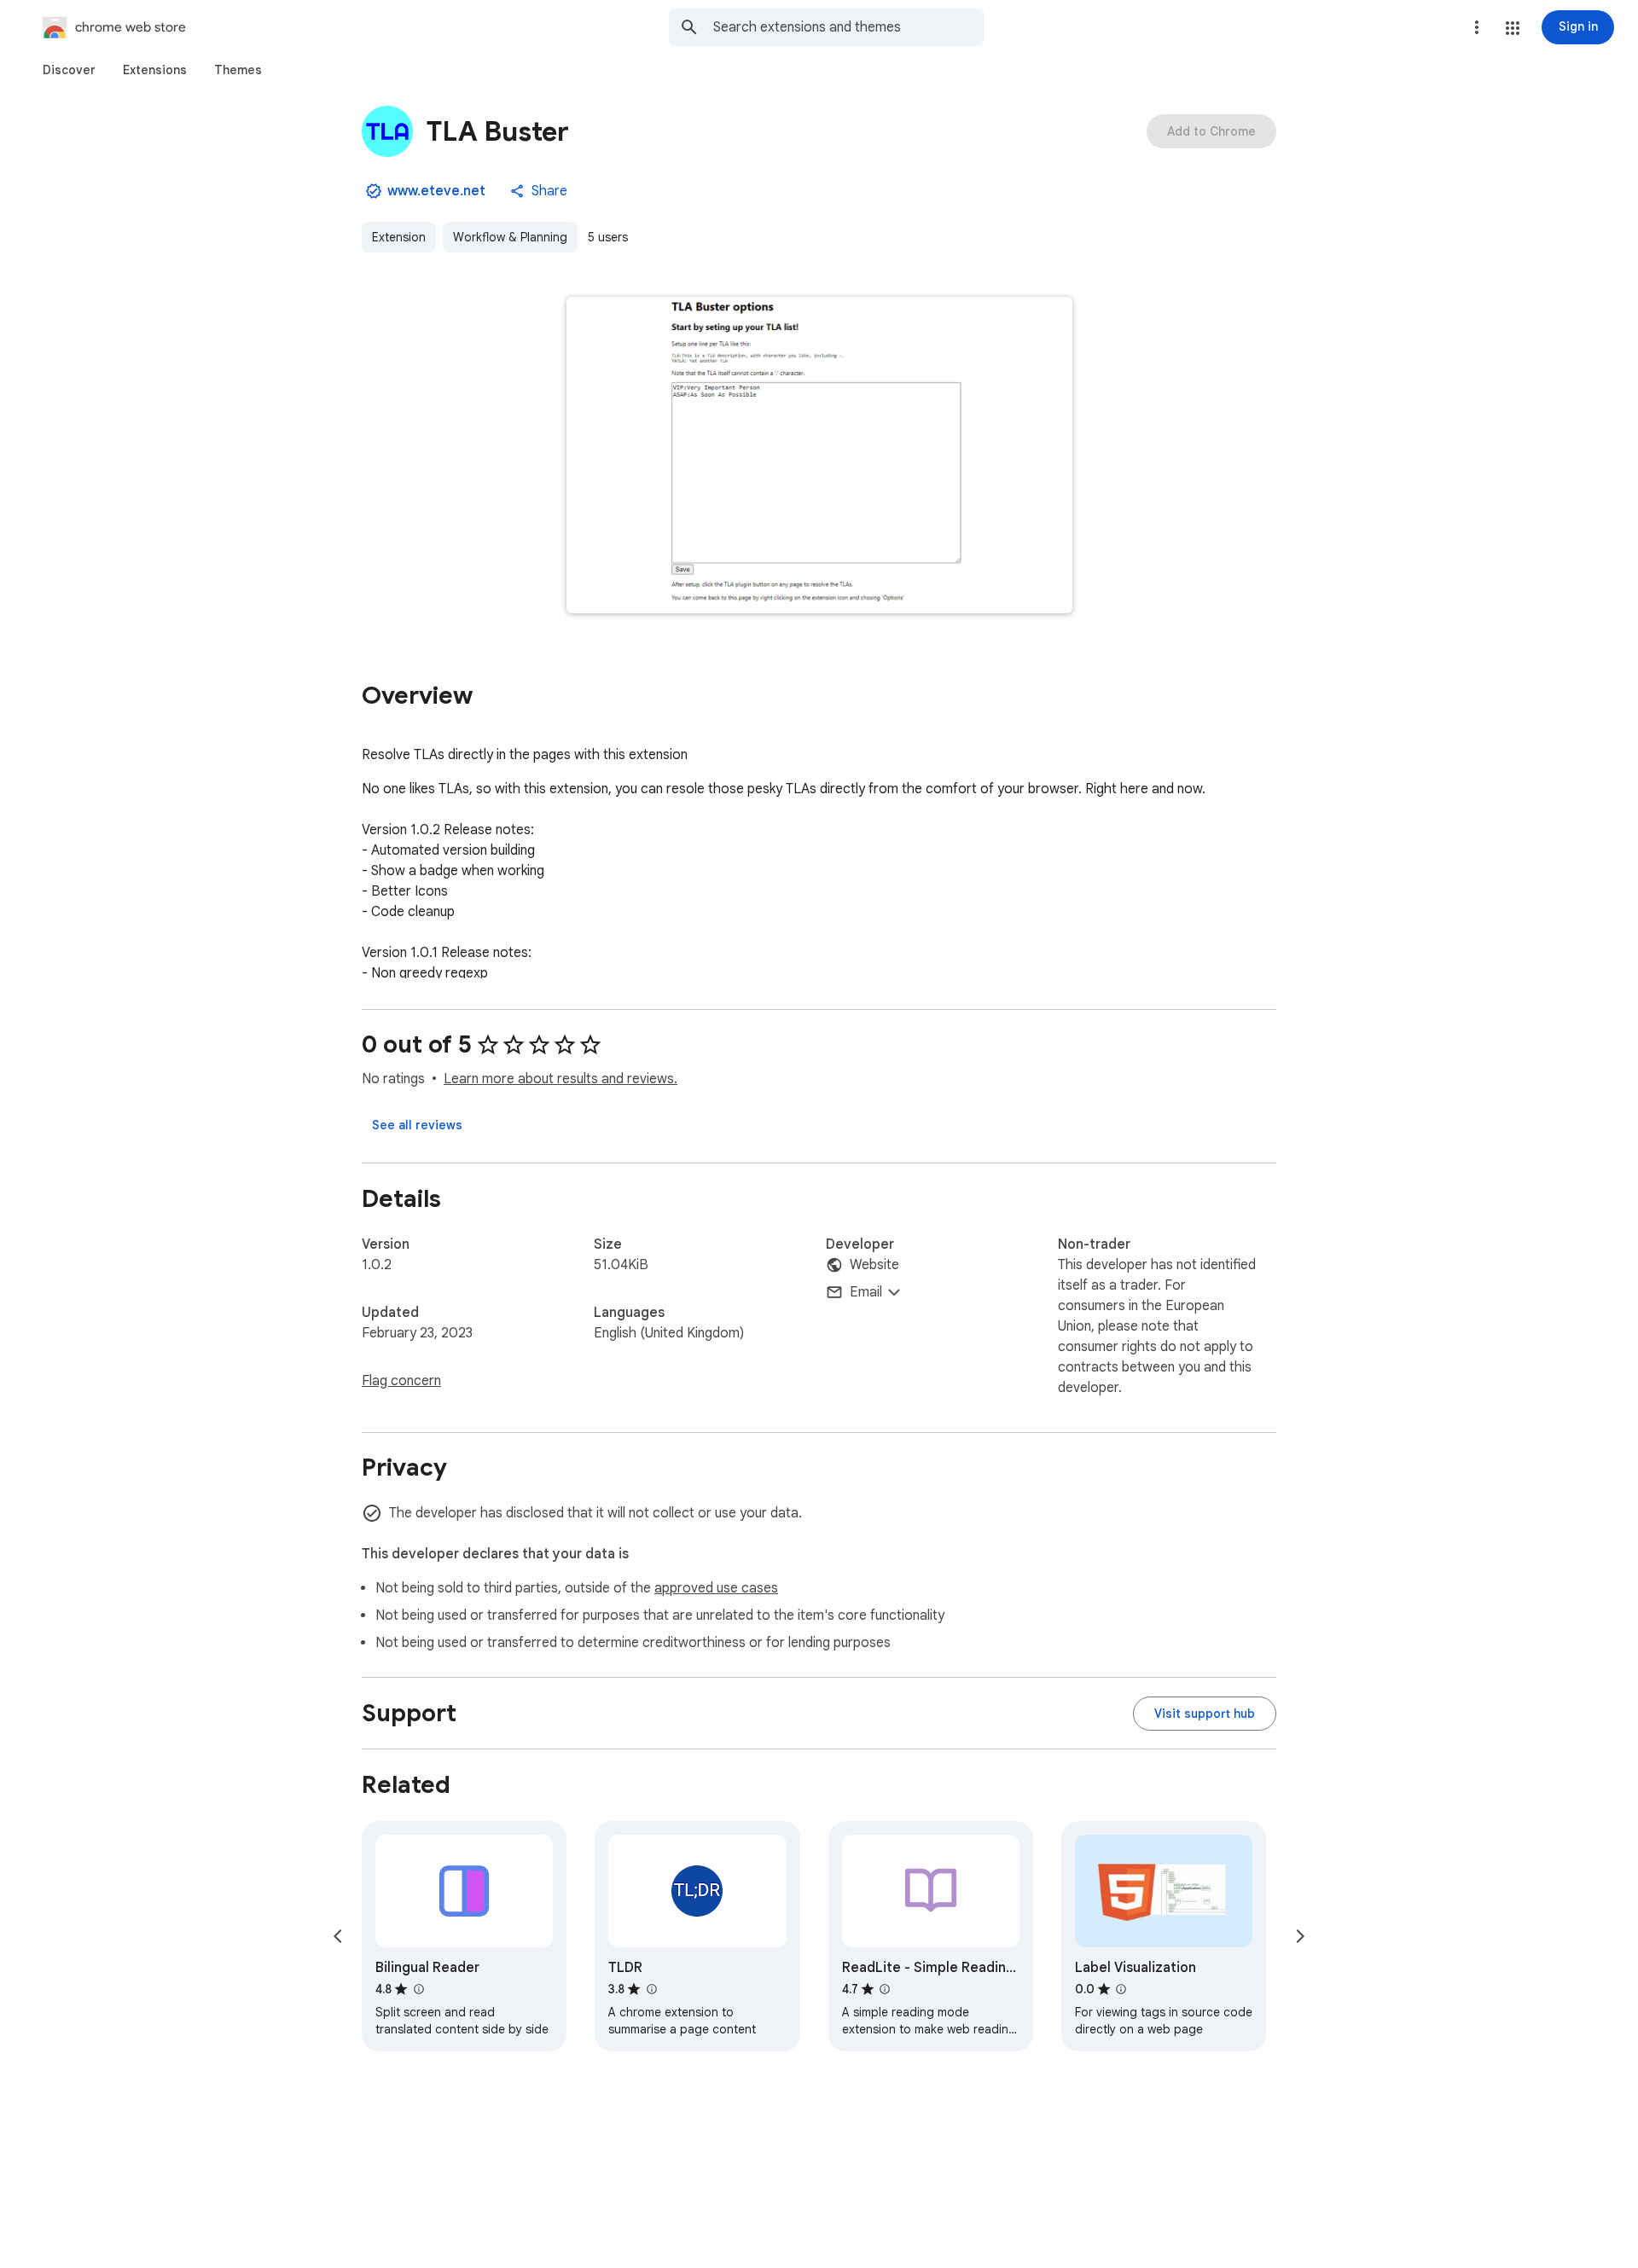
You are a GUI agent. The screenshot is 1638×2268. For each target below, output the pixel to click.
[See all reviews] (417, 1125)
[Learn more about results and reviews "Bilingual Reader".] (418, 1989)
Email (866, 1292)
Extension (399, 237)
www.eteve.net (436, 191)
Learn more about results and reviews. (561, 1079)
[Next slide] (1300, 1936)
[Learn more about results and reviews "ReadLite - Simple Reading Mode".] (885, 1989)
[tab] (69, 70)
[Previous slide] (338, 1936)
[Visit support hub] (1205, 1714)
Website (874, 1265)
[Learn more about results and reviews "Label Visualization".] (1121, 1989)
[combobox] (849, 27)
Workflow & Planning (510, 237)
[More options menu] (1477, 27)
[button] (1513, 28)
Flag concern (401, 1381)
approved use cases (716, 1588)
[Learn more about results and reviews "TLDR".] (651, 1989)
